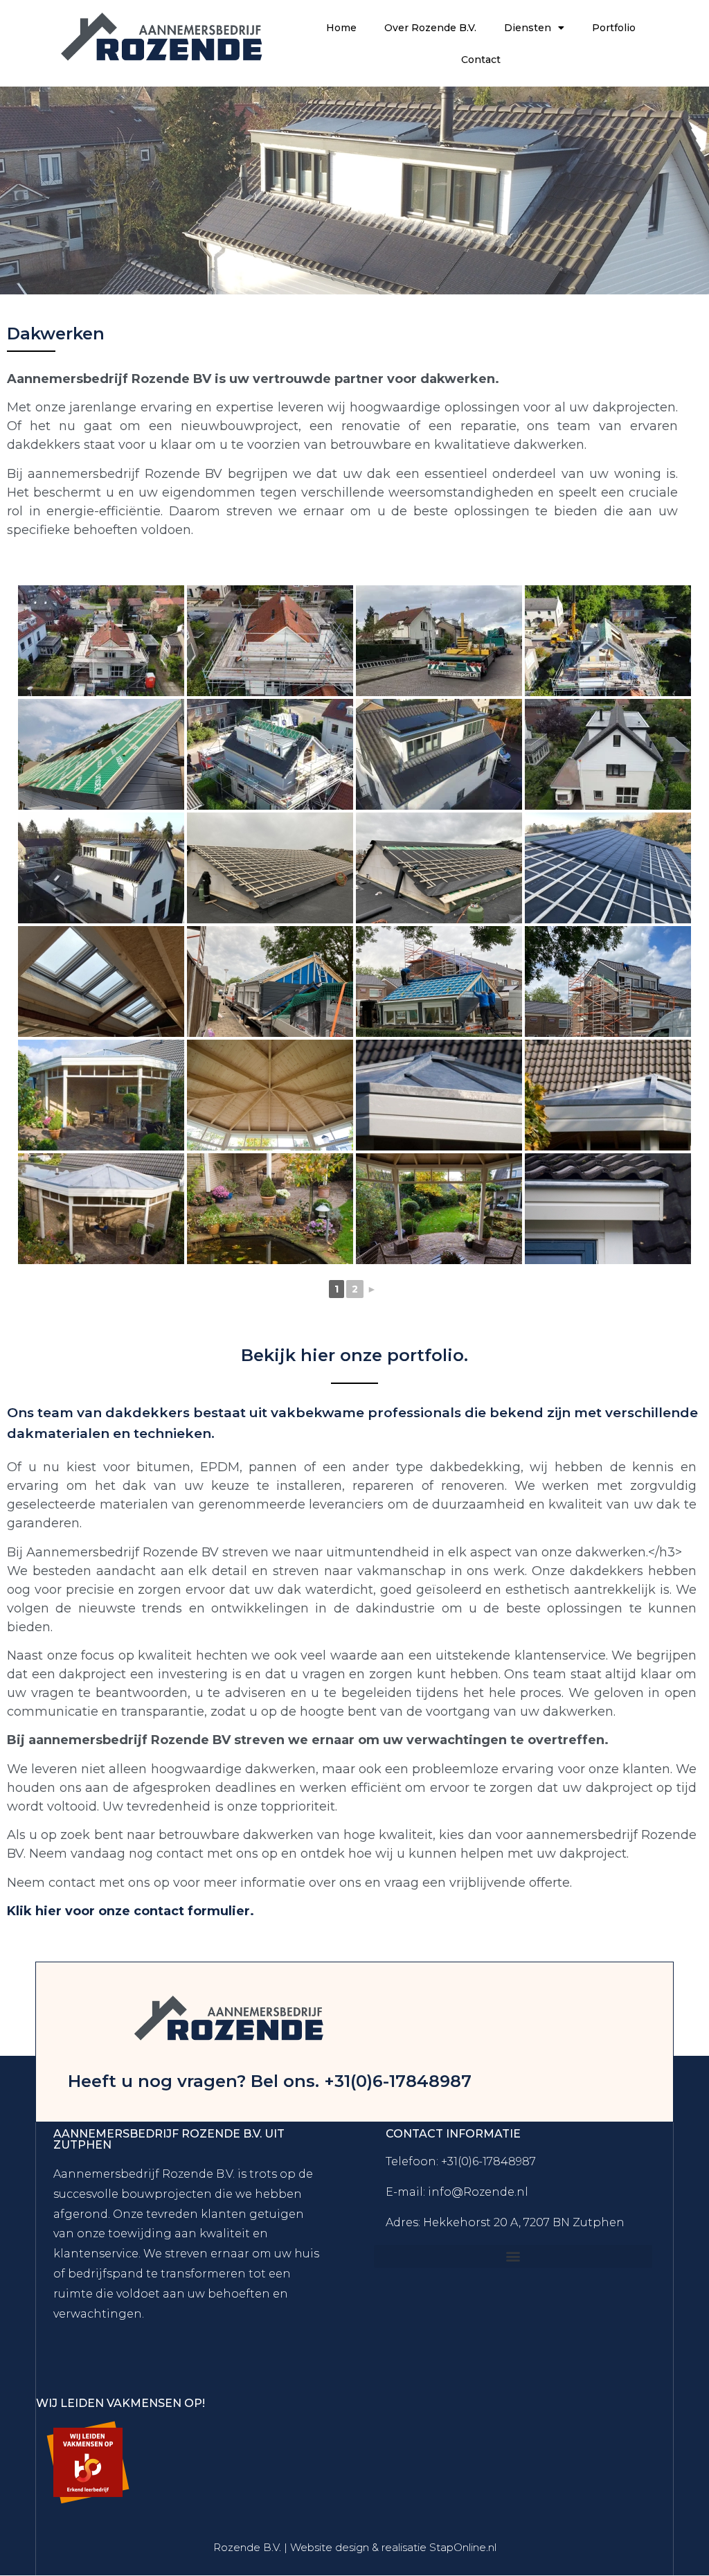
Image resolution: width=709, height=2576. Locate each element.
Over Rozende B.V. (430, 28)
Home (341, 28)
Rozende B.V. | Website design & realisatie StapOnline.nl (355, 2547)
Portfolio (614, 28)
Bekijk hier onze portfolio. (354, 1355)
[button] (513, 2256)
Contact (481, 60)
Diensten (528, 28)
